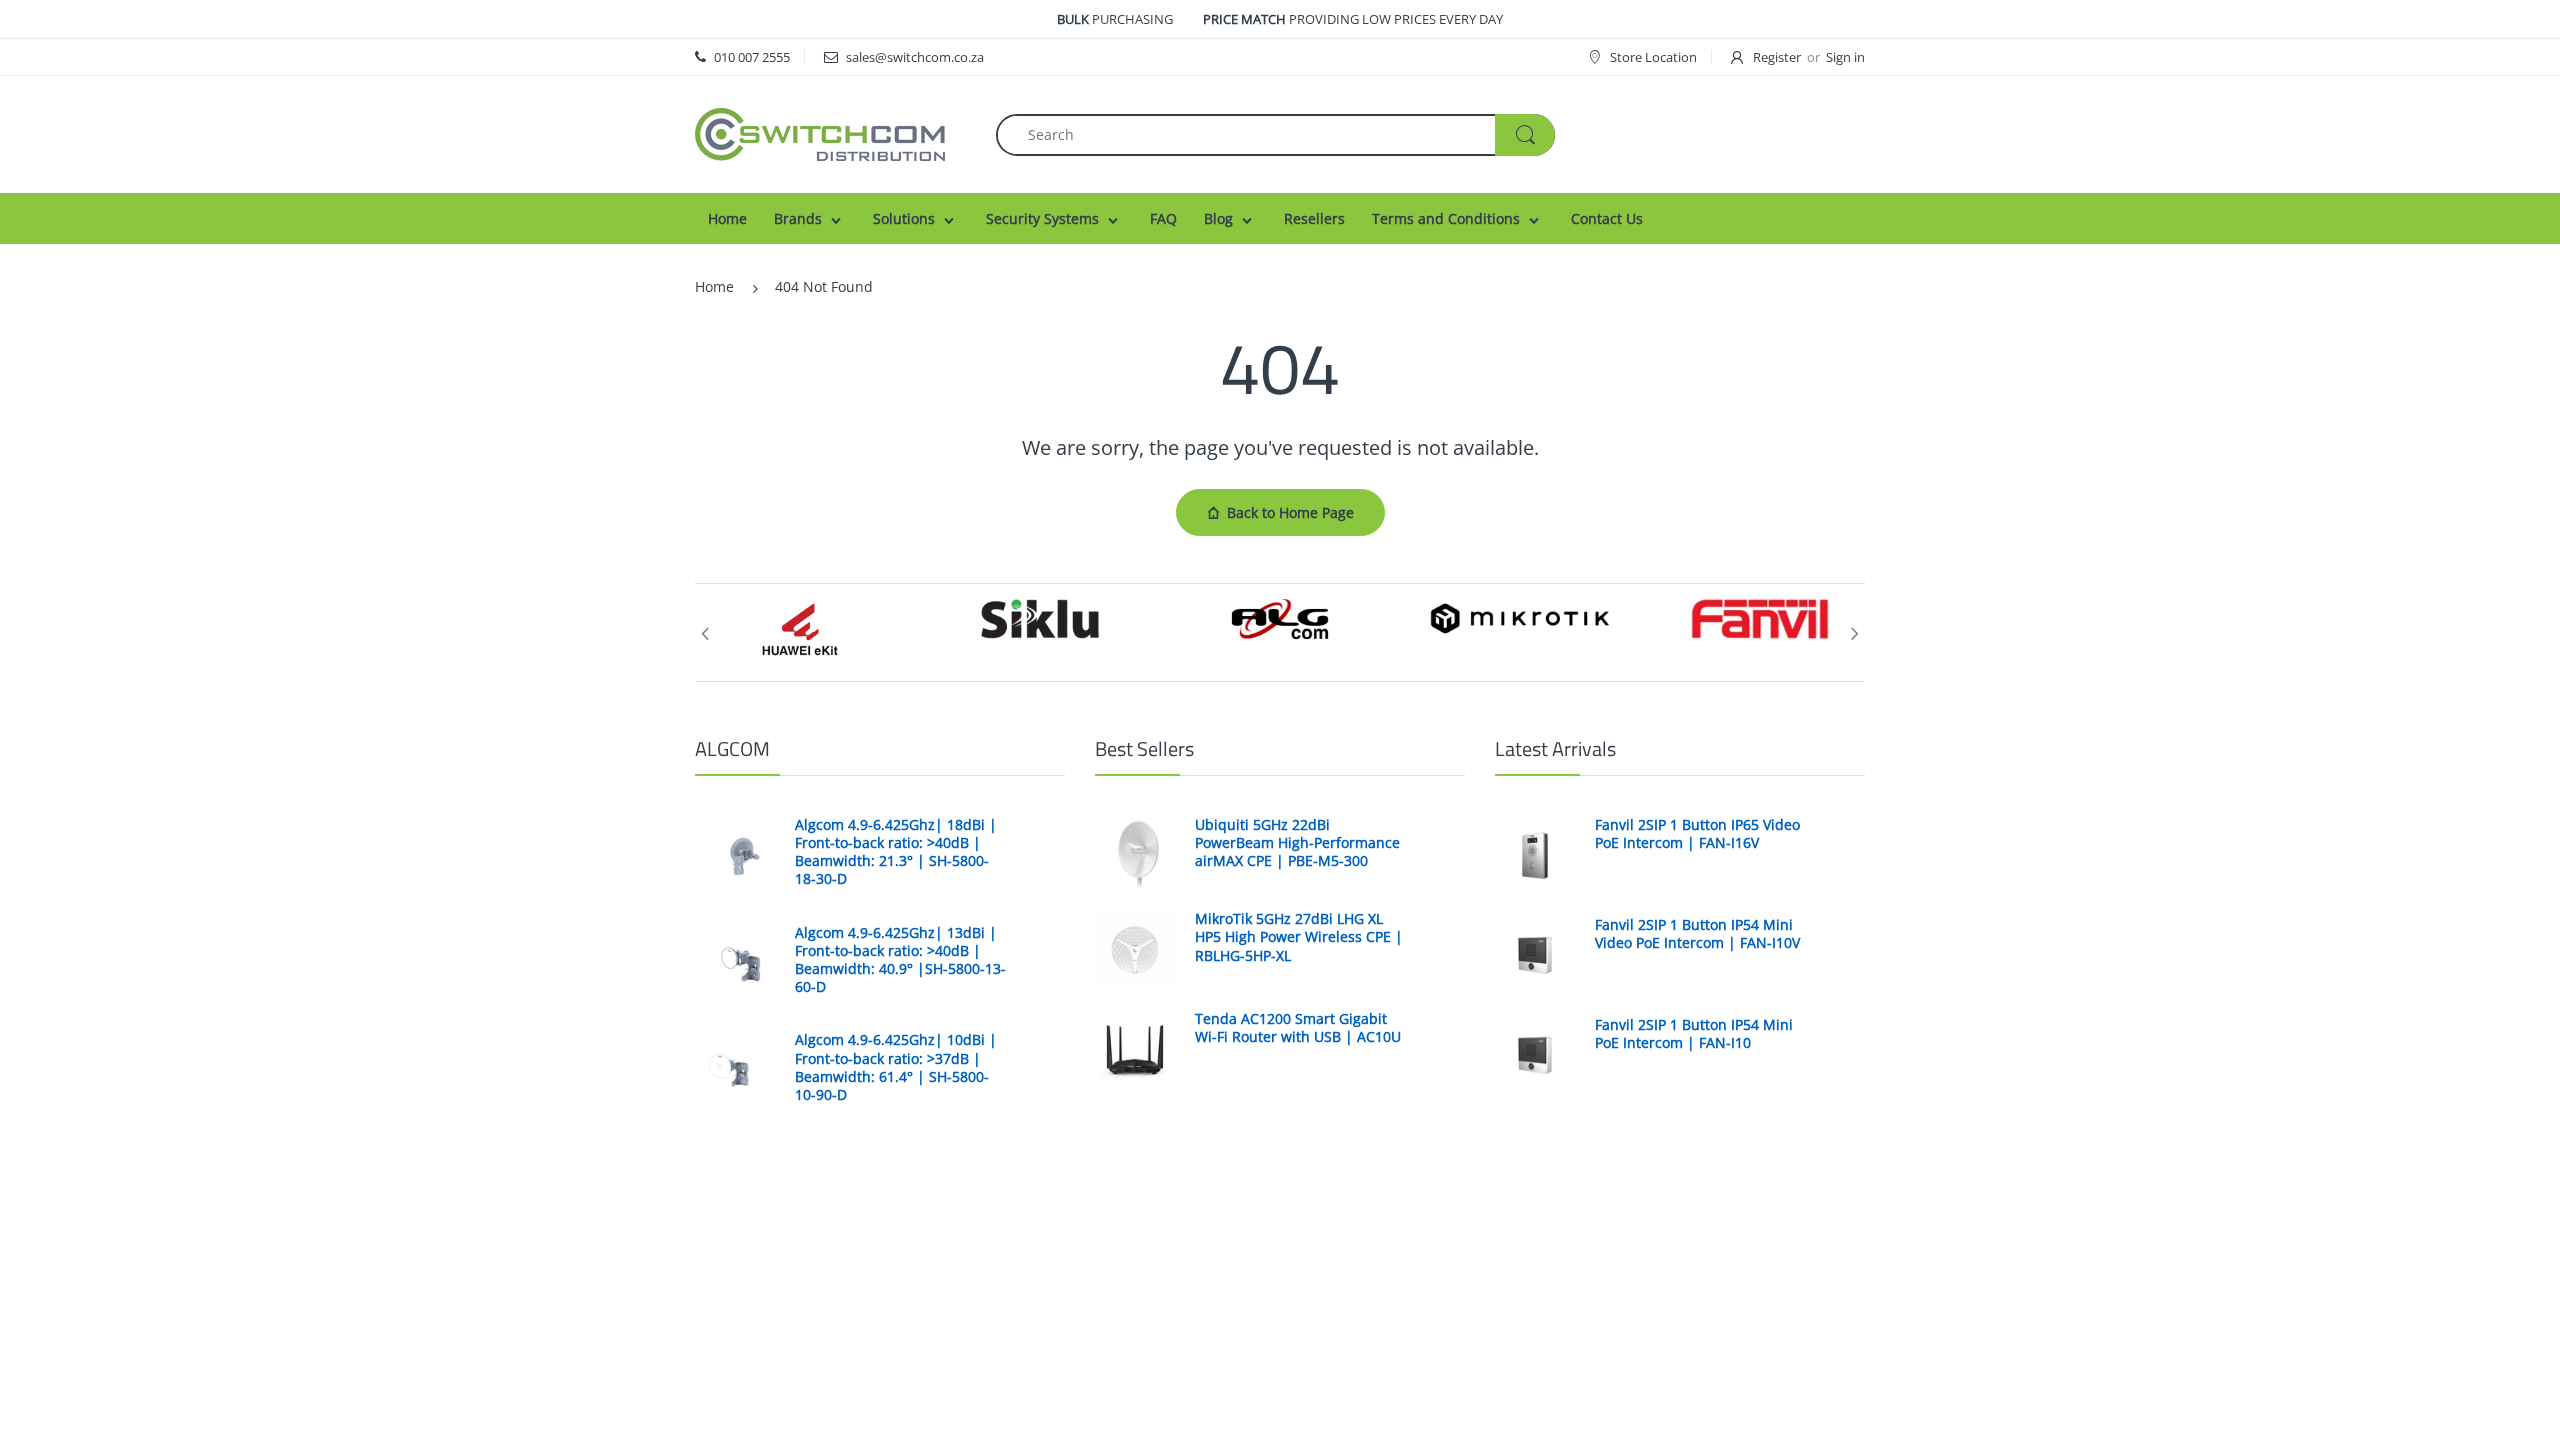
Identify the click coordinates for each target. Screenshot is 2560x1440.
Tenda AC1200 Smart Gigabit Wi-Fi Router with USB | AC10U (1298, 1028)
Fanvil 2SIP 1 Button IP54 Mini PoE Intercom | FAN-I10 (1694, 1034)
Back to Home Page (1290, 512)
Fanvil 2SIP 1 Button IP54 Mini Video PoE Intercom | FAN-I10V (1697, 934)
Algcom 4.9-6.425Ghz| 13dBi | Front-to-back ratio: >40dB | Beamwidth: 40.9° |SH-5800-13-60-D (900, 960)
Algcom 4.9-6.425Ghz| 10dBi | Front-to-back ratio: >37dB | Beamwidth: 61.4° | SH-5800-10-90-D (896, 1067)
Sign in (1845, 57)
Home (714, 286)
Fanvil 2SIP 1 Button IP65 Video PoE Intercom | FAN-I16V (1697, 834)
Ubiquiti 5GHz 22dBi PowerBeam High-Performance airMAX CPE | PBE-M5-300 (1297, 843)
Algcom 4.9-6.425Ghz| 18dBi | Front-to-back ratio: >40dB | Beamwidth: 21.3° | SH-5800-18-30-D (896, 852)
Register (1777, 57)
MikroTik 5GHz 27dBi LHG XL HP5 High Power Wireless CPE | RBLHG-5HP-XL (1299, 937)
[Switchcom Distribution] (820, 132)
